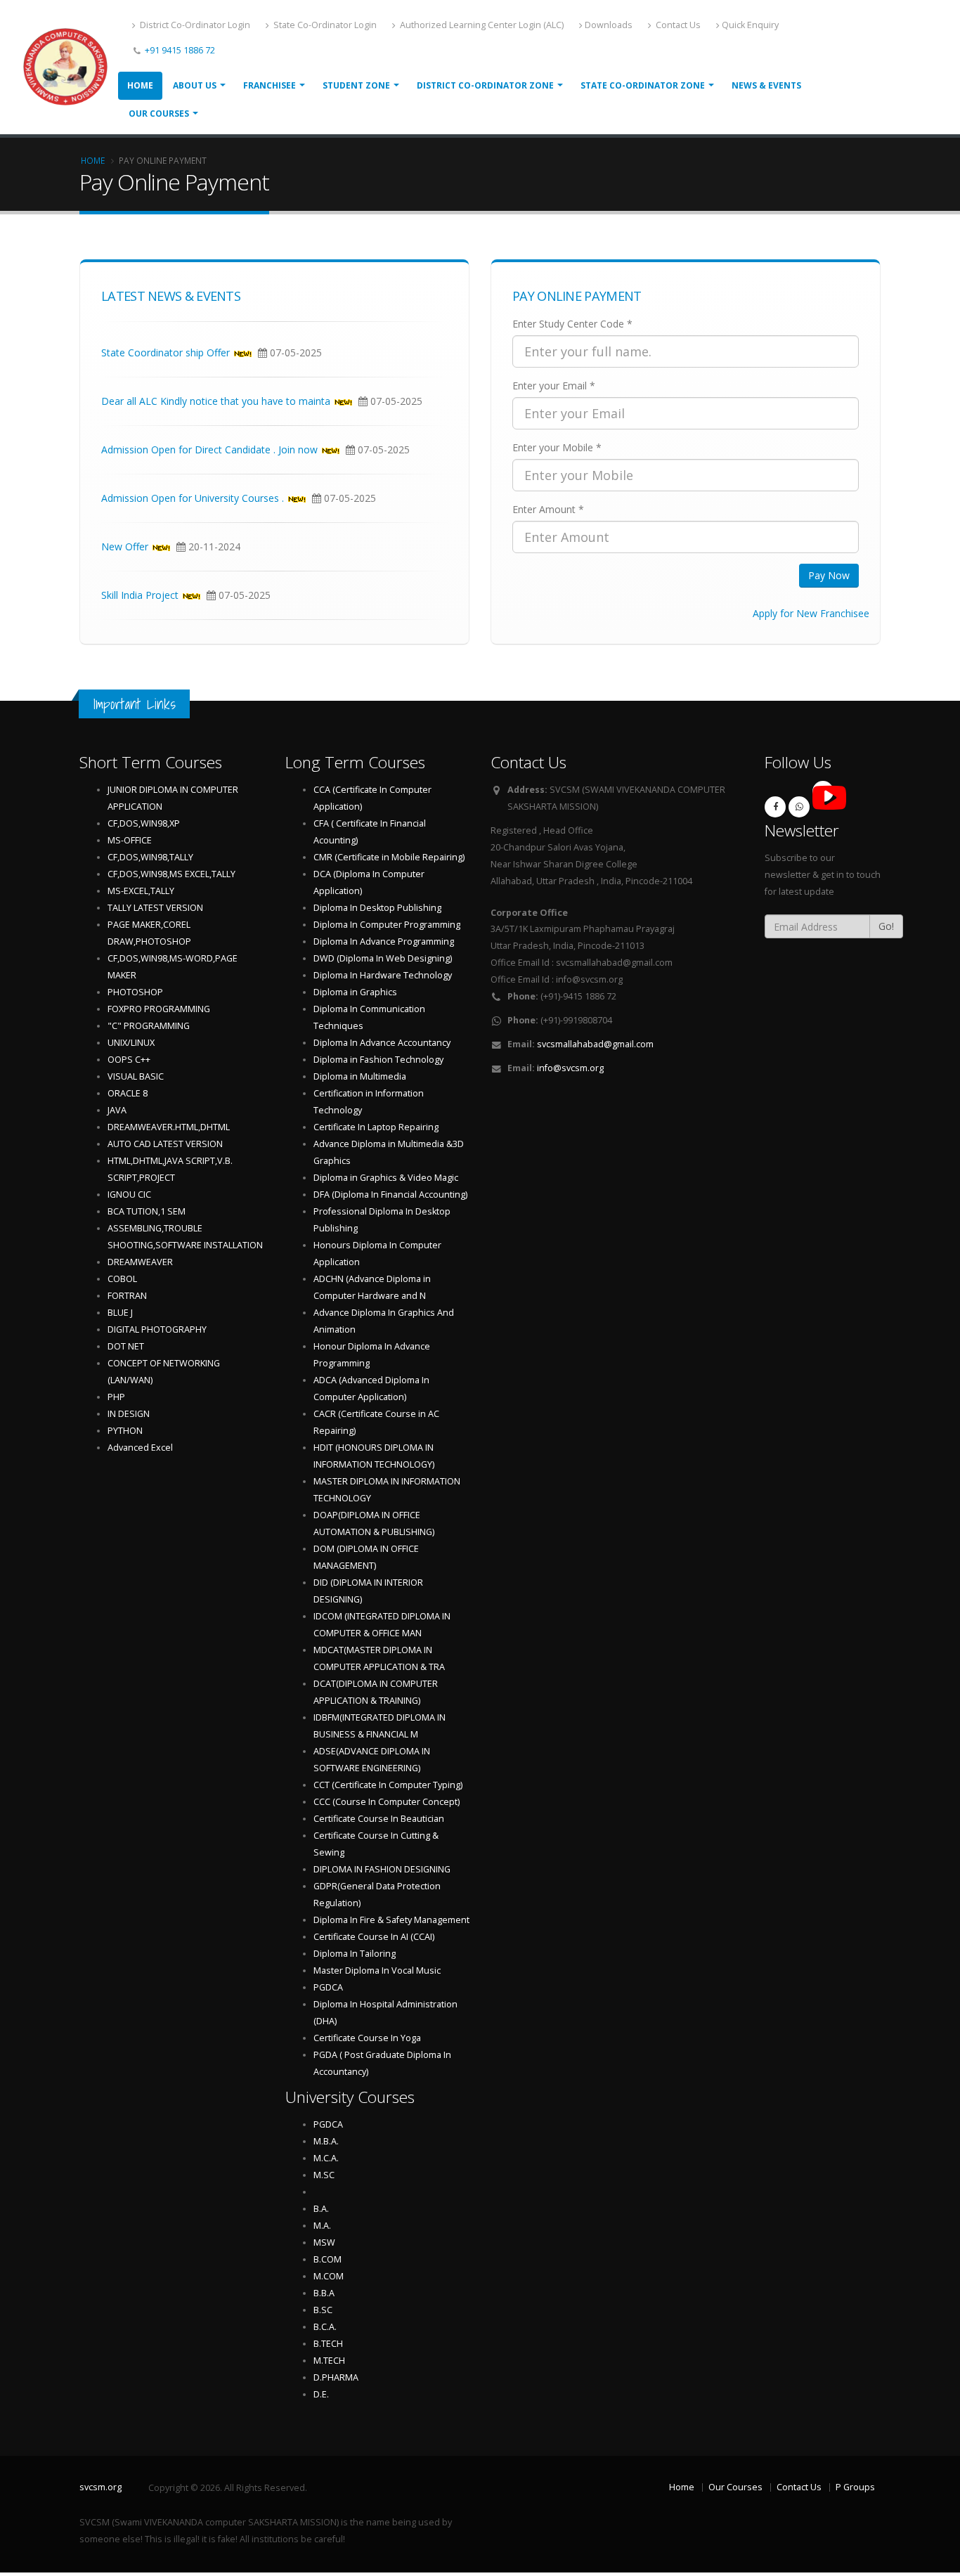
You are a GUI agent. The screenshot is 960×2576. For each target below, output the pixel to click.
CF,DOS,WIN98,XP (144, 823)
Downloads (609, 25)
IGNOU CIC (129, 1195)
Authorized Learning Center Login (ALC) (481, 25)
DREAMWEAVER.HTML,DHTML (169, 1127)
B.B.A (324, 2293)
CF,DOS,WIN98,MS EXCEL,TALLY (171, 874)
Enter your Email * (554, 386)
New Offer (125, 549)
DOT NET (126, 1346)
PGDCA (328, 1987)
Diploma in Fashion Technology (378, 1060)
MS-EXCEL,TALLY (141, 891)
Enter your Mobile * (557, 447)
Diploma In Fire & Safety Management (391, 1920)
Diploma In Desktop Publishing (377, 908)
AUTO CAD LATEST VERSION (165, 1144)
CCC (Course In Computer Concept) (387, 1802)
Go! (886, 926)
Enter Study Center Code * (572, 324)
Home (140, 85)
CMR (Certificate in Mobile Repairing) (389, 857)
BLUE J (120, 1313)
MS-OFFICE (130, 840)
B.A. (321, 2209)
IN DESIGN (129, 1414)
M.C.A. (326, 2158)
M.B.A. (326, 2141)
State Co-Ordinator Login (324, 25)
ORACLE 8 (128, 1093)
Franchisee (270, 85)
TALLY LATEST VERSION (155, 908)
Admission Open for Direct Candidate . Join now (209, 452)
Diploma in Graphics (355, 992)
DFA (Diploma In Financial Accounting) (390, 1195)
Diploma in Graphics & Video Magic (386, 1178)
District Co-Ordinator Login (194, 25)
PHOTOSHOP (135, 992)
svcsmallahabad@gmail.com (595, 1044)
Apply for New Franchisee (811, 613)
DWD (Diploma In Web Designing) (383, 958)
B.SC (323, 2310)
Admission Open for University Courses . (193, 500)
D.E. (321, 2394)
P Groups (855, 2487)
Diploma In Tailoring (355, 1954)
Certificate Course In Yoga (367, 2038)
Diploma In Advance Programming (384, 941)
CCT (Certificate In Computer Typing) (388, 1785)
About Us (195, 85)
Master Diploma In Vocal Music (377, 1970)
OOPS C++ (129, 1060)
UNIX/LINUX (131, 1043)
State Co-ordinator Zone (643, 85)
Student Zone (356, 85)
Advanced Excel (140, 1448)
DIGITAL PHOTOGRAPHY (157, 1329)
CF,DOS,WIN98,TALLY (150, 857)
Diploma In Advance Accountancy (382, 1043)
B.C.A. (325, 2327)
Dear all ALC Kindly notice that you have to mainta (216, 403)
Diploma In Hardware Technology (383, 975)
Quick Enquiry (750, 25)
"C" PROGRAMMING (149, 1026)
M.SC (324, 2175)
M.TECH (329, 2361)
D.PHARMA (336, 2377)
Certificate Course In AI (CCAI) (374, 1937)
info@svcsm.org (570, 1068)
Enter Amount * (548, 509)
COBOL (122, 1279)
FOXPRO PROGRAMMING (159, 1009)
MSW (324, 2242)
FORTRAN (127, 1296)
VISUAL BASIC (136, 1076)
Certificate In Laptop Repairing (376, 1127)
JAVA (117, 1110)
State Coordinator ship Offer (166, 355)
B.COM (327, 2259)
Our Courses (159, 114)
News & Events (766, 85)
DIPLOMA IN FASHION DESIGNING (382, 1869)
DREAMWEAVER (140, 1262)
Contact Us (677, 25)
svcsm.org (100, 2487)
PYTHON (125, 1431)
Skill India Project (140, 597)
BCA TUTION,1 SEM (147, 1211)
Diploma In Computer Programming (387, 925)
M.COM (329, 2276)
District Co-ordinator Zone (485, 85)
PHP (116, 1397)
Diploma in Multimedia (360, 1076)
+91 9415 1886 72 (179, 50)
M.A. (322, 2226)
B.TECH (328, 2344)
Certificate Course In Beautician (379, 1819)
